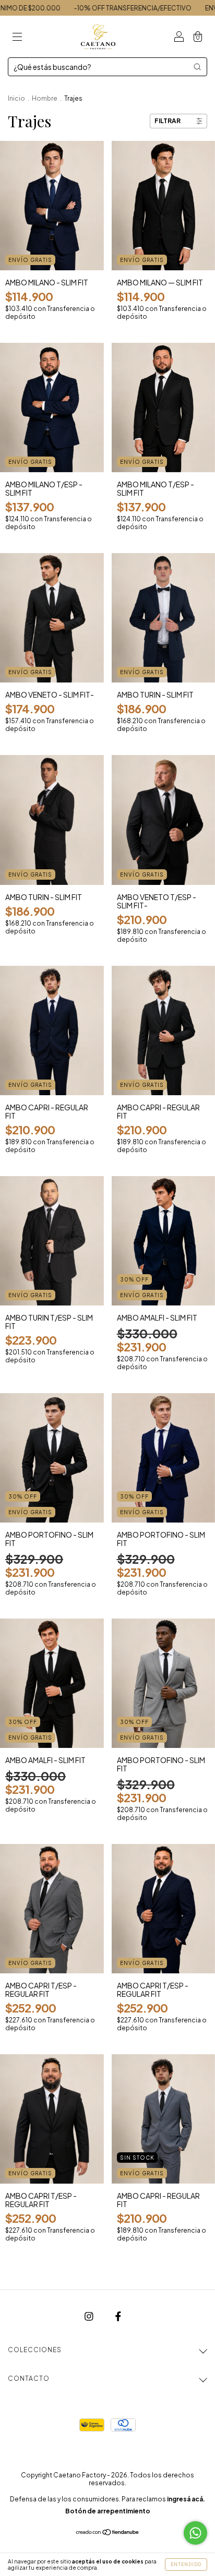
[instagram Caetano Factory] (89, 2316)
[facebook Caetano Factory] (118, 2316)
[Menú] (17, 37)
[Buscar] (197, 67)
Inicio (16, 98)
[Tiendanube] (108, 2532)
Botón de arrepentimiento (108, 2511)
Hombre (45, 98)
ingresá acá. (186, 2499)
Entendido (186, 2565)
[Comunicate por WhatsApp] (195, 2533)
